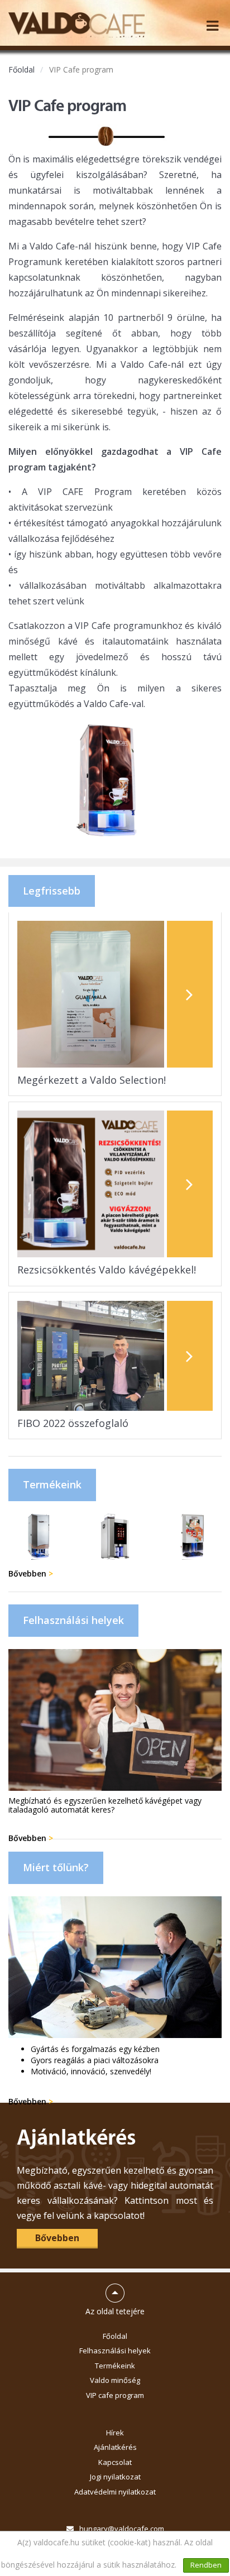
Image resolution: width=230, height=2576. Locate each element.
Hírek (115, 2433)
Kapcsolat (115, 2462)
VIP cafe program (115, 2395)
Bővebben (31, 1573)
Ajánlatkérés (115, 2447)
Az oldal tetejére (115, 2295)
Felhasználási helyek (115, 2351)
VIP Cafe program (81, 69)
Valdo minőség (115, 2380)
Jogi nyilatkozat (115, 2477)
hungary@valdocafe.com (122, 2529)
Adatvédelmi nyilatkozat (115, 2492)
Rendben (206, 2565)
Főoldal (21, 69)
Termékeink (115, 2366)
